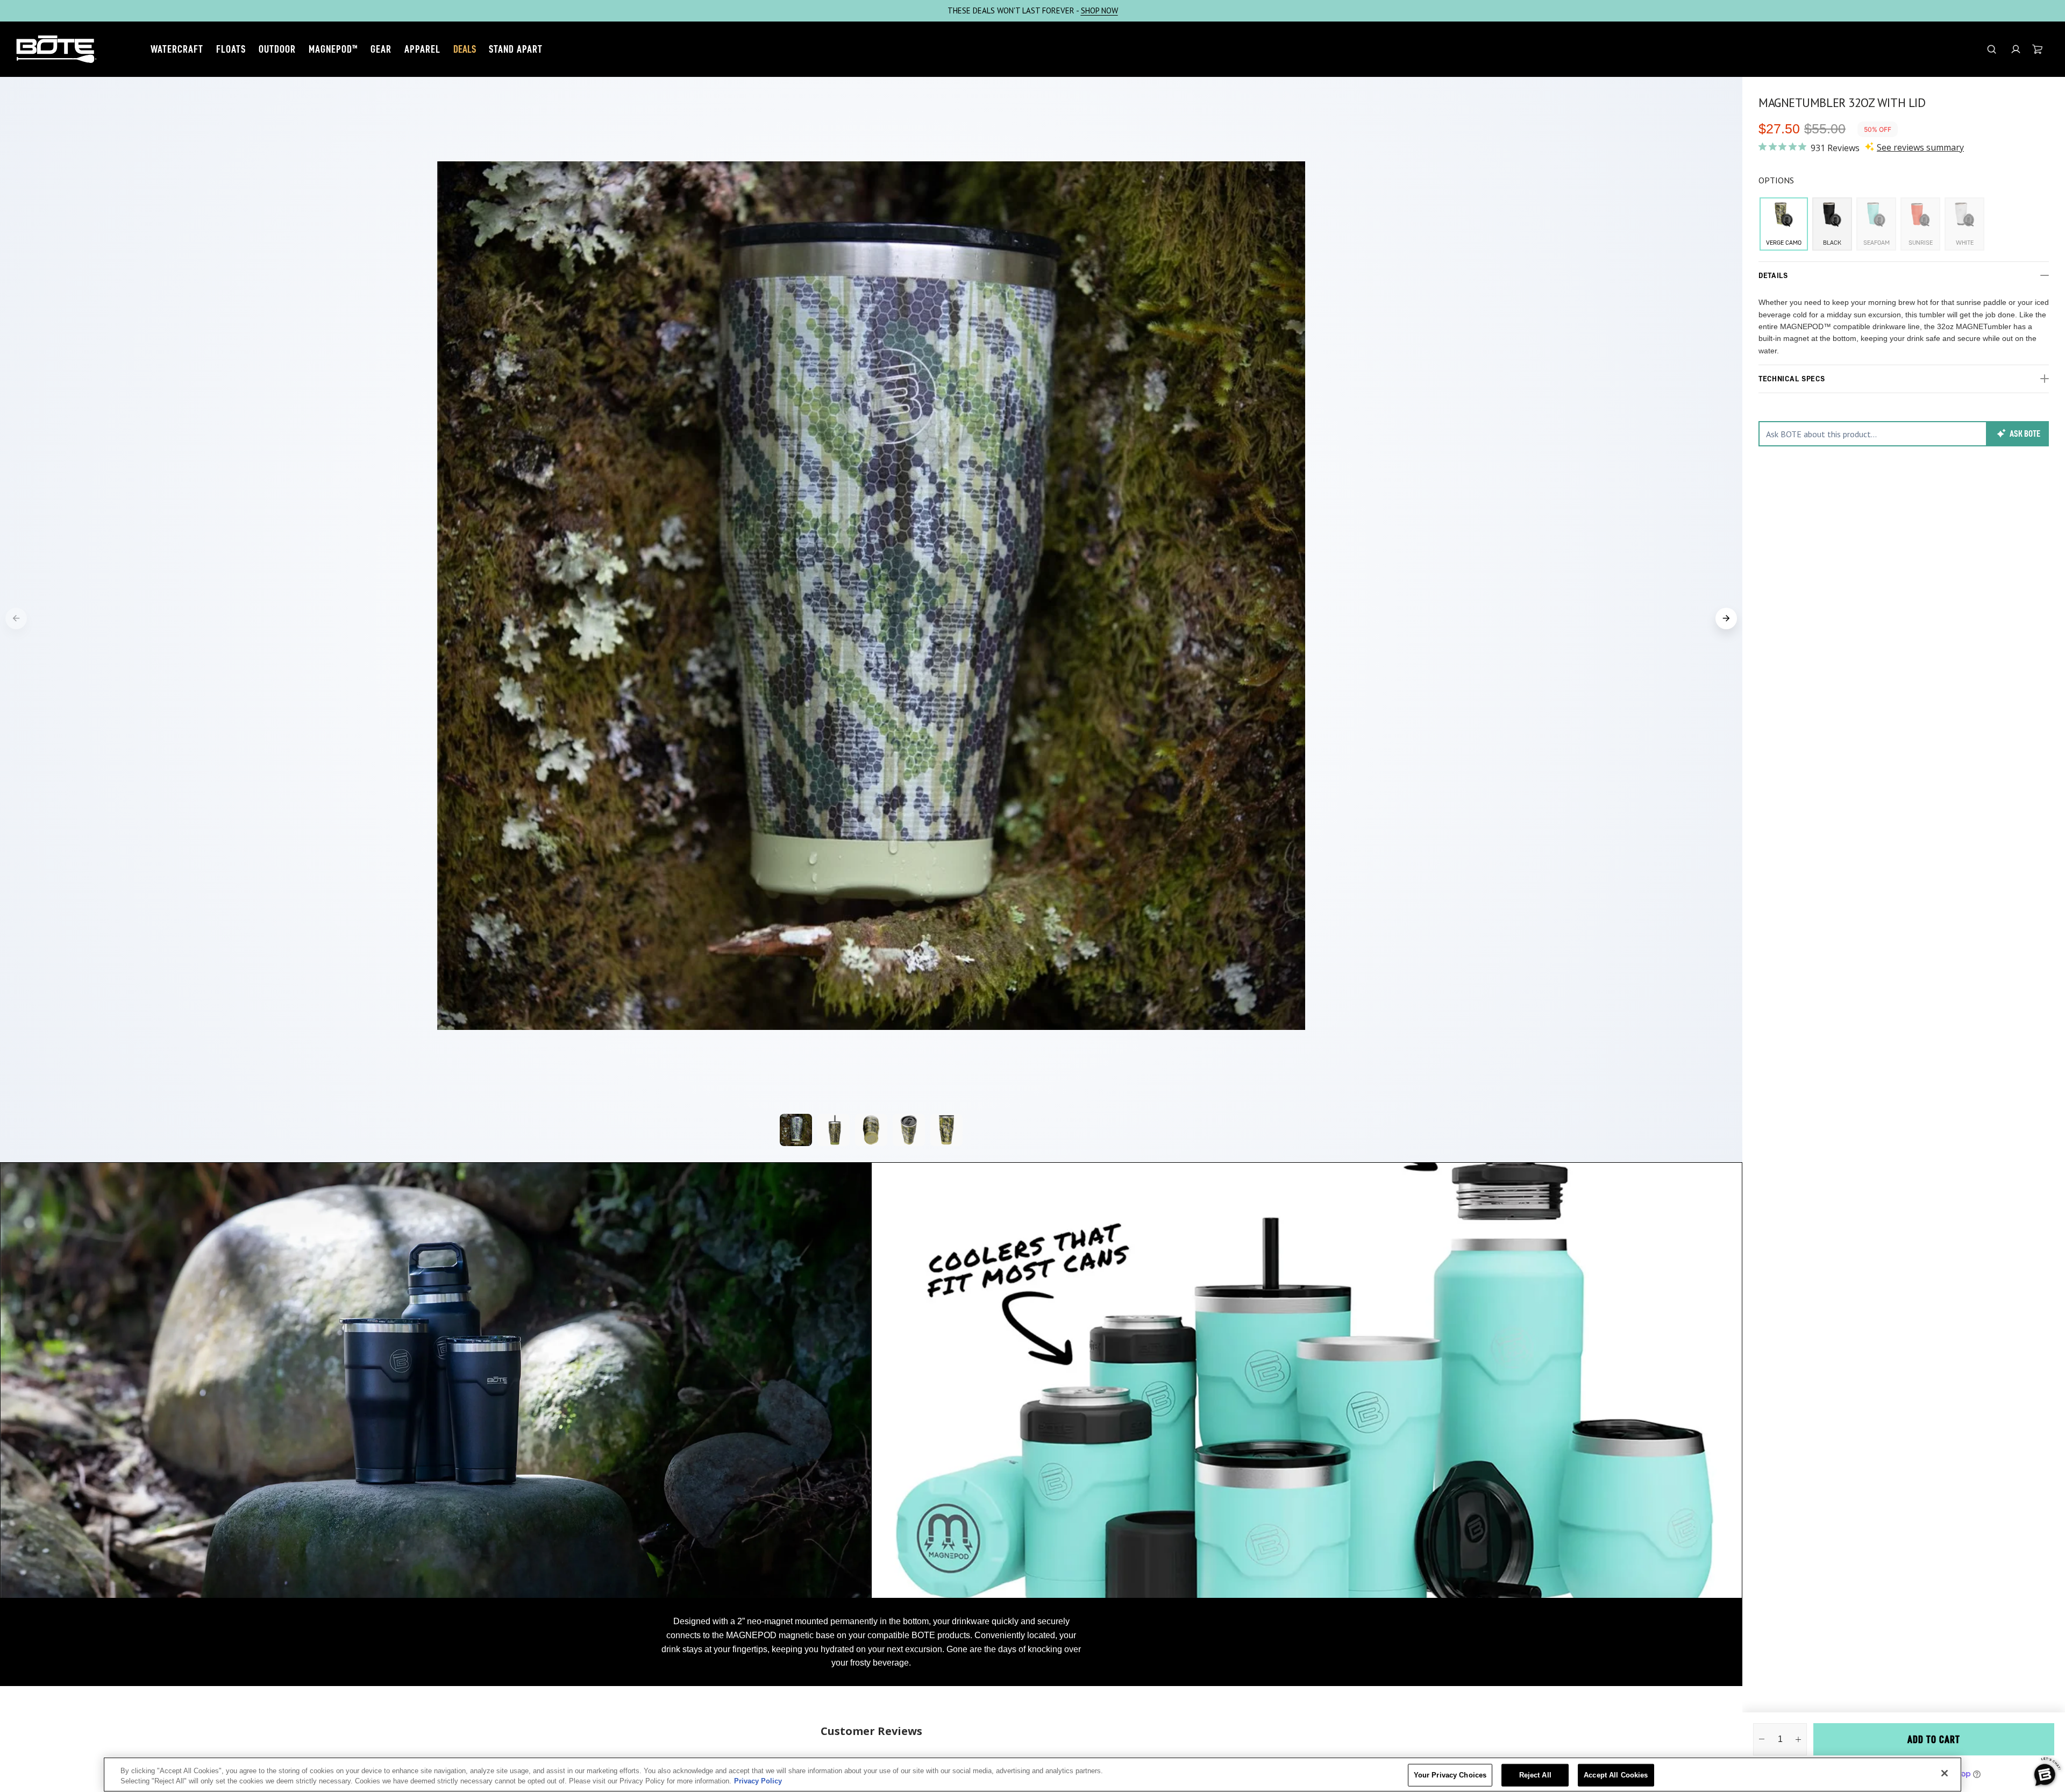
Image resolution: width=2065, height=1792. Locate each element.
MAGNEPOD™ (333, 49)
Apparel (422, 49)
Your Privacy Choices (1450, 1775)
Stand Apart (516, 49)
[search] (1992, 49)
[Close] (1945, 1773)
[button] (2016, 49)
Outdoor (277, 49)
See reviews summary (1920, 147)
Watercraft (177, 49)
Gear (381, 49)
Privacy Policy (758, 1781)
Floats (231, 49)
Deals (465, 49)
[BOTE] (56, 49)
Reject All (1535, 1775)
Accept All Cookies (1616, 1775)
